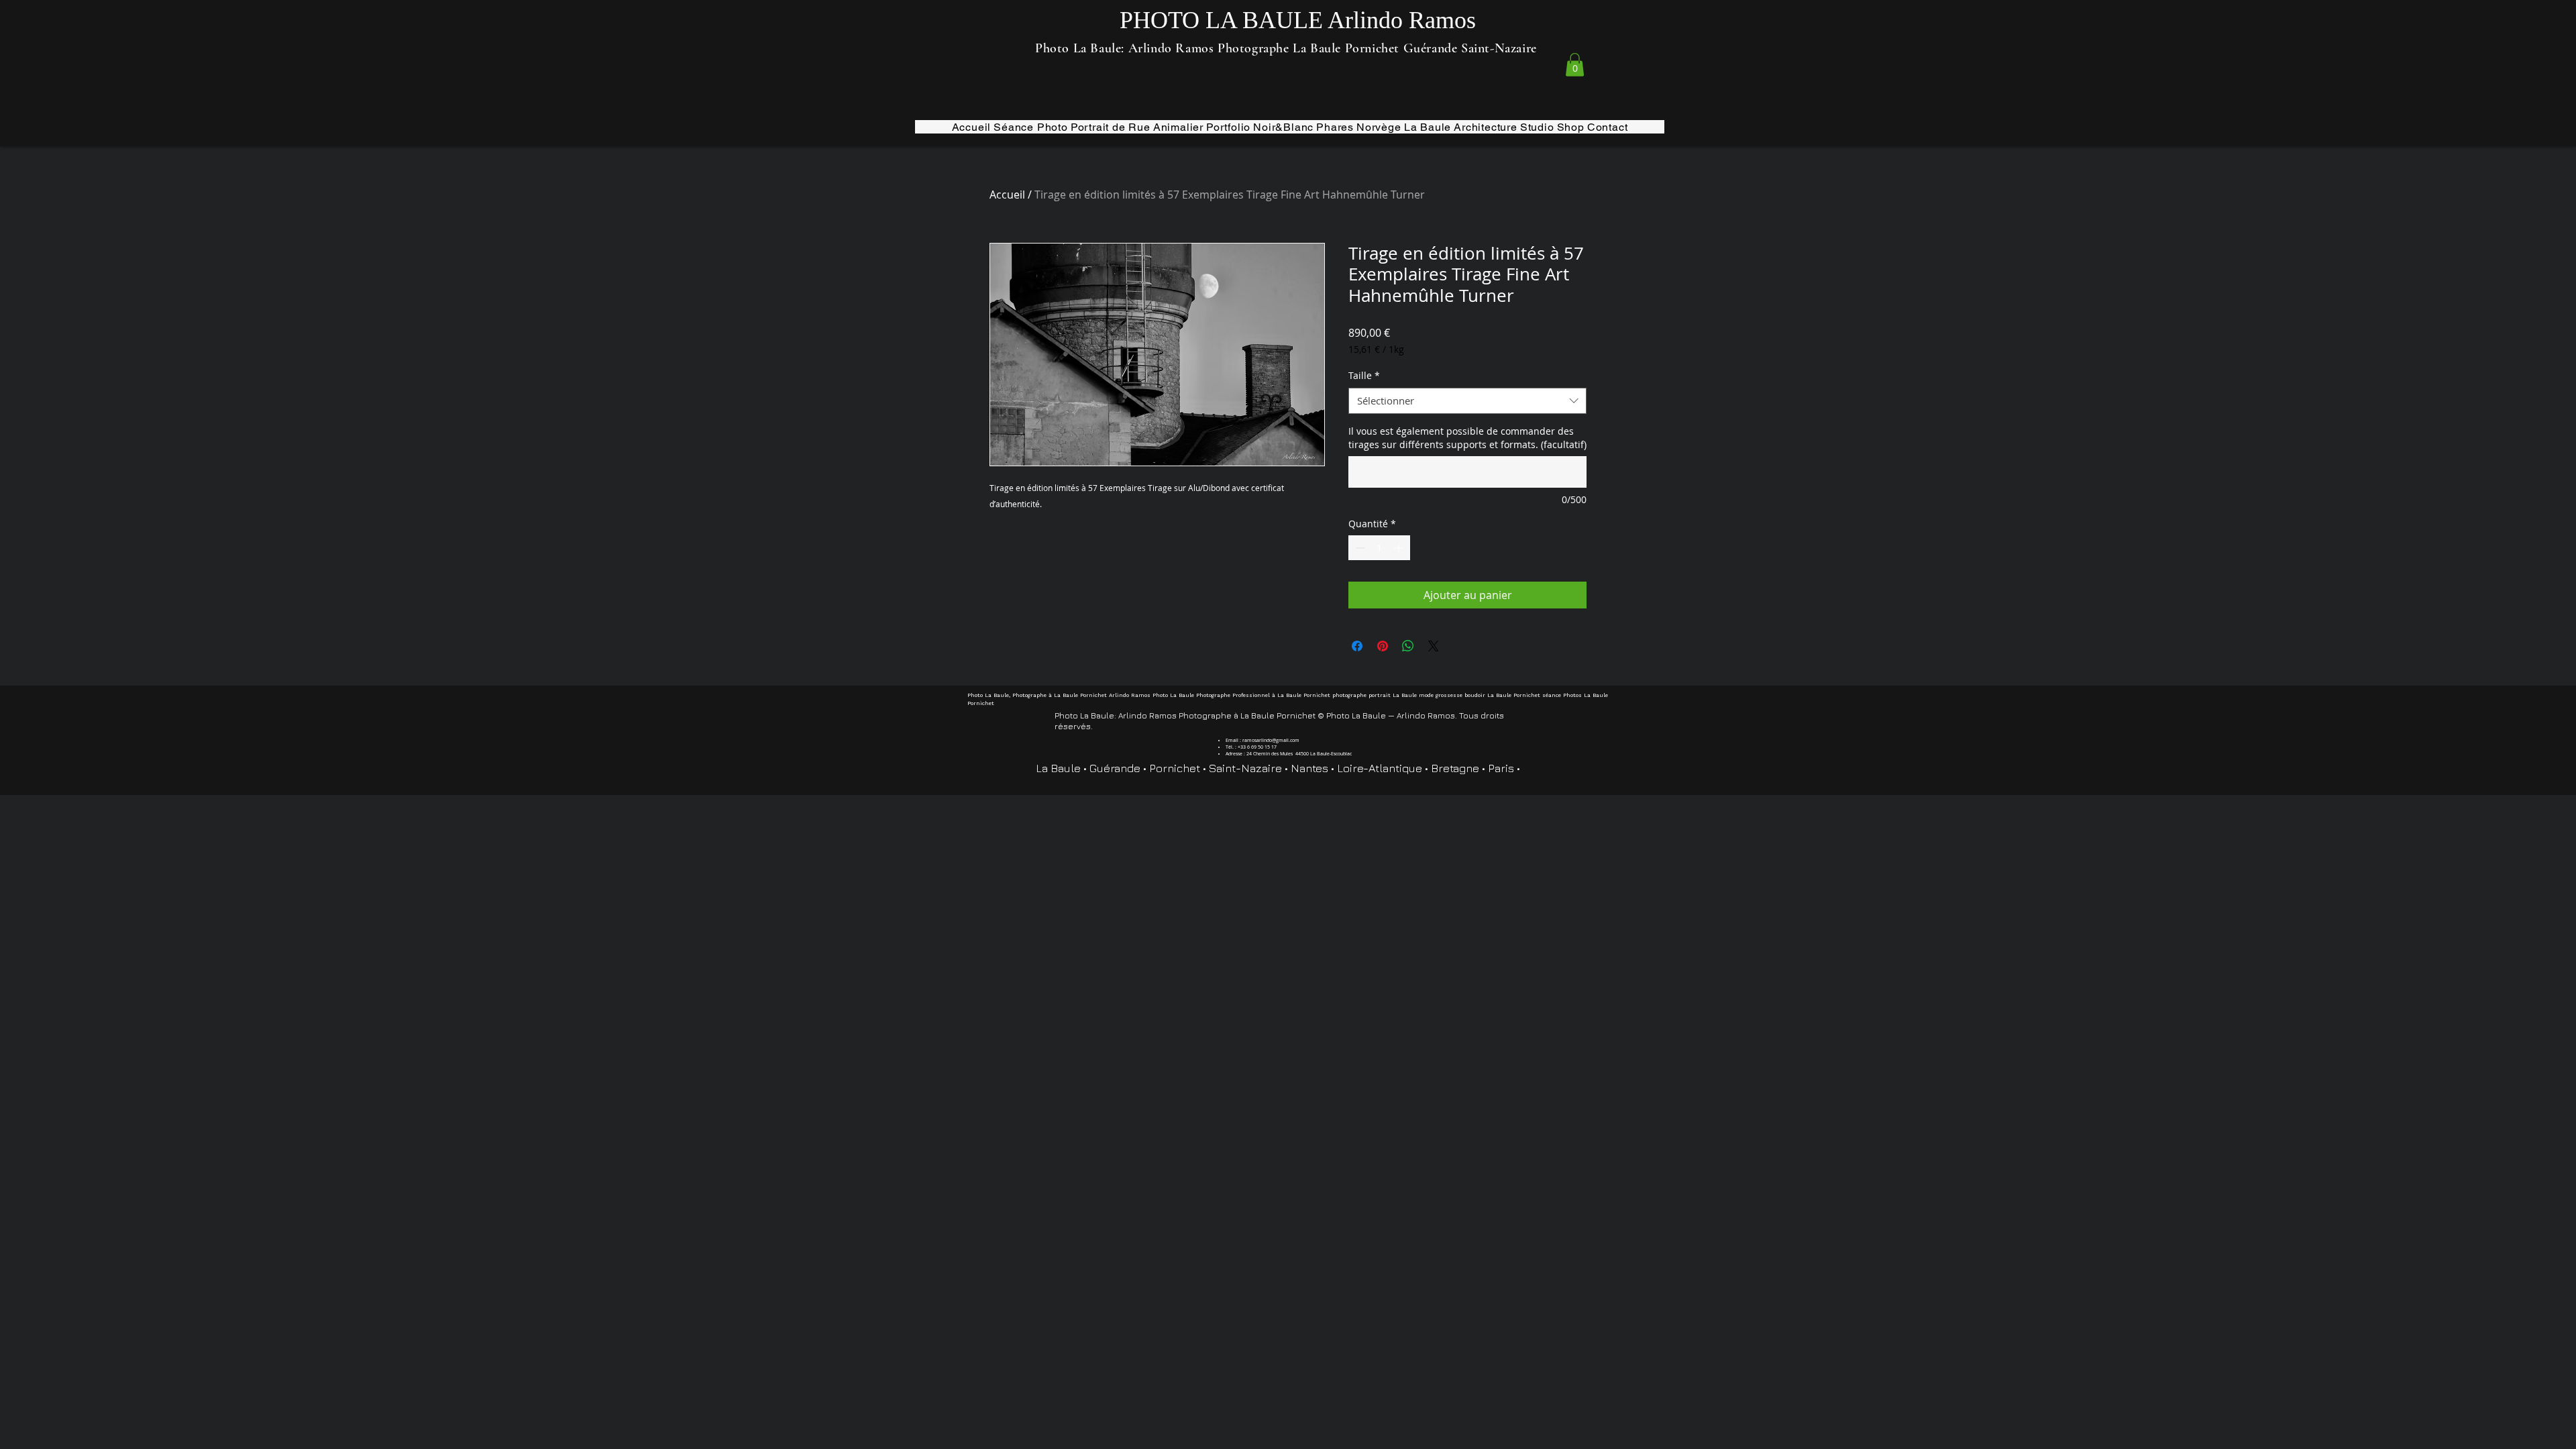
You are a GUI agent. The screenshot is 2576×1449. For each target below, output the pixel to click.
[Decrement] (1359, 548)
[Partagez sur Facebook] (1357, 646)
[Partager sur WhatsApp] (1408, 646)
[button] (1575, 65)
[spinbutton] (1379, 548)
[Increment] (1400, 548)
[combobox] (1467, 401)
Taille (1364, 375)
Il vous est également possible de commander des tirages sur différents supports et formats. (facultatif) (1467, 438)
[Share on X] (1434, 646)
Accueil (1007, 195)
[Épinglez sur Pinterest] (1383, 646)
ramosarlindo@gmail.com (1271, 740)
